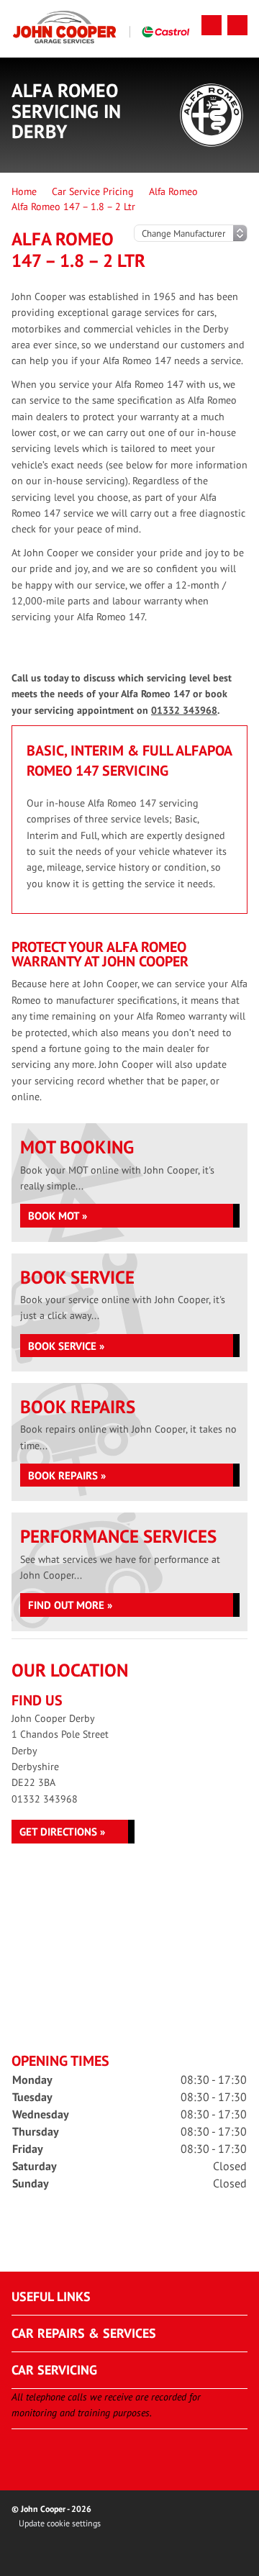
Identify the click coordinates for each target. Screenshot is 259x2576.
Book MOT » (58, 1216)
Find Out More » (70, 1605)
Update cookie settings (60, 2523)
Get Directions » (62, 1832)
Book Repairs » (67, 1475)
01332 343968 (184, 710)
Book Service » (66, 1346)
